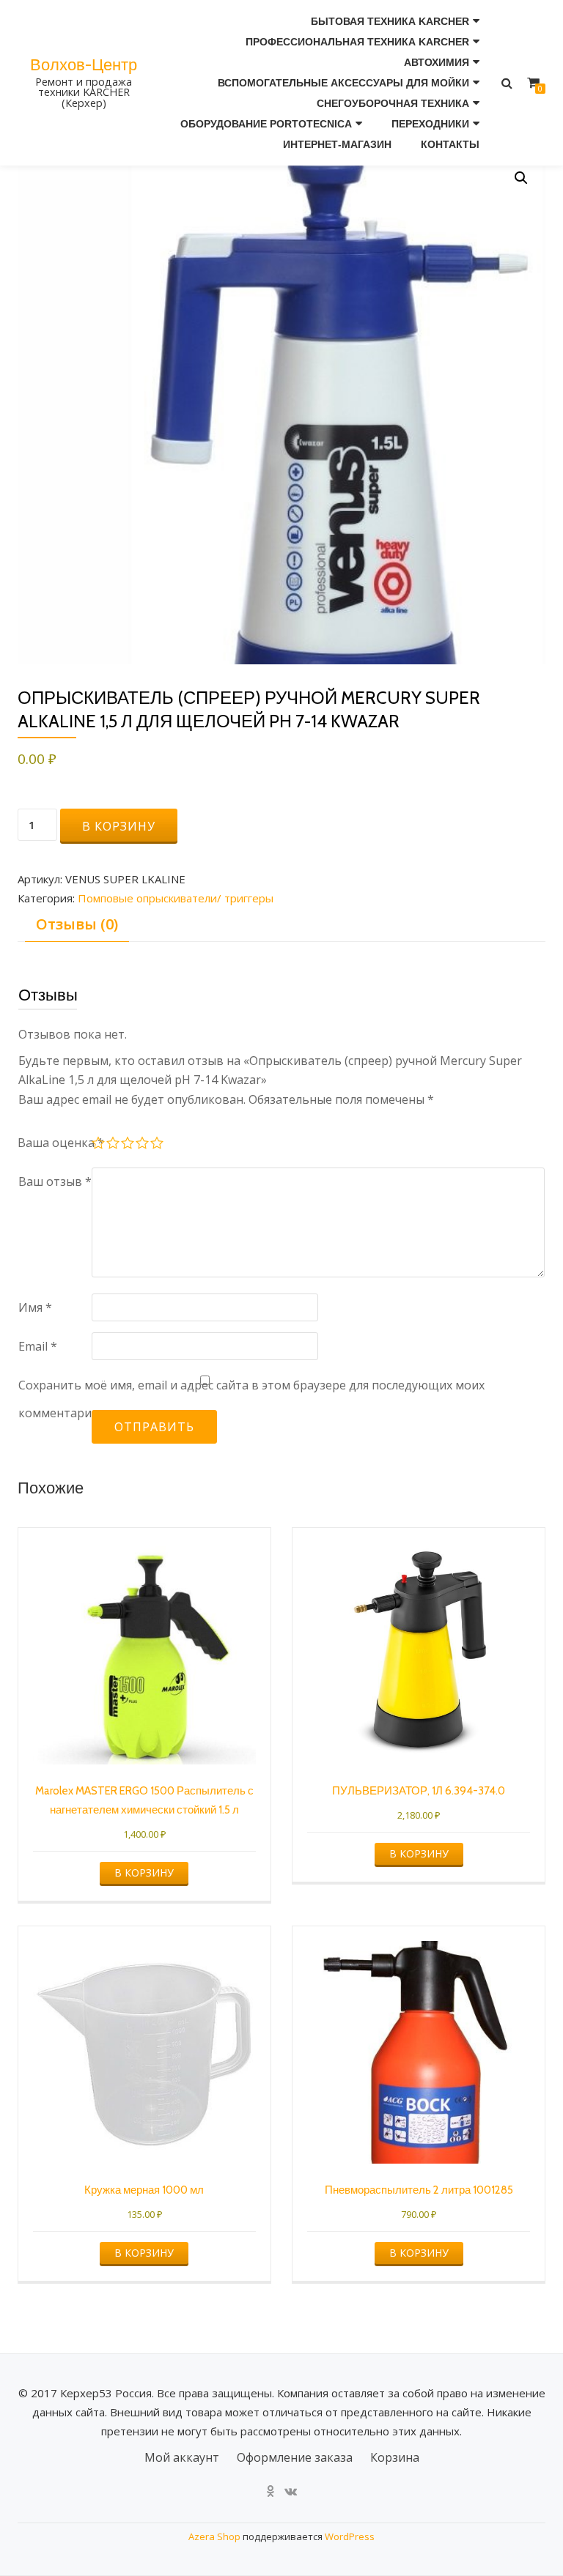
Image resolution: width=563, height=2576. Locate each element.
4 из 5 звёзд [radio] (143, 1145)
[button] (521, 178)
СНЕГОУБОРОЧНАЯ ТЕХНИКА (393, 103)
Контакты (450, 144)
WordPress (350, 2536)
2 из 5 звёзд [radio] (114, 1145)
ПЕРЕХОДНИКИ (430, 124)
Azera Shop (214, 2536)
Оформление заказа (295, 2457)
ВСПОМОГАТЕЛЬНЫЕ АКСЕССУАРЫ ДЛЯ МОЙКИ (343, 83)
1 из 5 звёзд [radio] (99, 1145)
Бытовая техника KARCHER (390, 21)
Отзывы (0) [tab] (77, 924)
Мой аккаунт (182, 2457)
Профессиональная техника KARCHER (357, 42)
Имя (35, 1307)
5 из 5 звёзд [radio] (158, 1145)
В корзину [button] (144, 1872)
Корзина (395, 2457)
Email (38, 1346)
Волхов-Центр (84, 64)
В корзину (119, 826)
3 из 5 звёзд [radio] (128, 1145)
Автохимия (437, 62)
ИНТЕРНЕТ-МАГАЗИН (337, 144)
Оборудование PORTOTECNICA (266, 124)
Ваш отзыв (55, 1181)
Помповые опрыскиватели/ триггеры (176, 898)
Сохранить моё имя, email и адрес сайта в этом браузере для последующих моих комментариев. (251, 1399)
